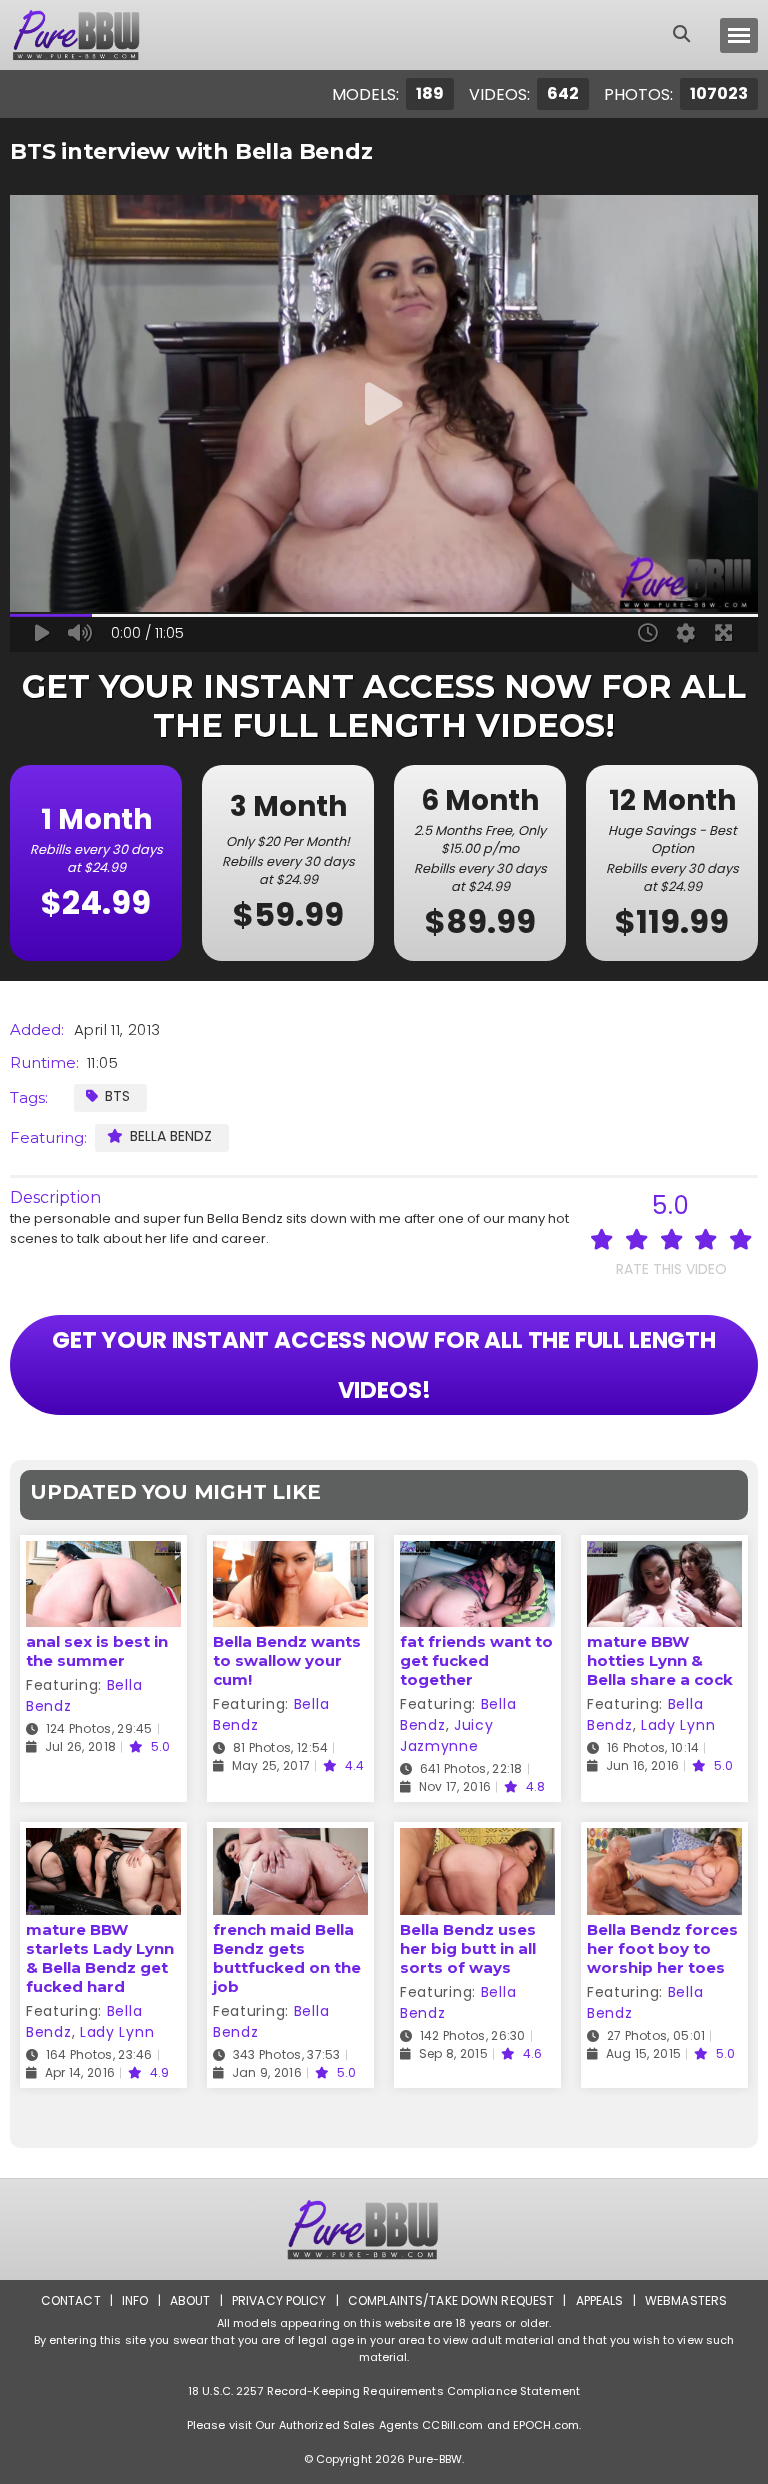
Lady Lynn (678, 1725)
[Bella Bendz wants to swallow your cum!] (290, 1553)
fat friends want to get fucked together (476, 1660)
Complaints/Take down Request (451, 2300)
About (190, 2300)
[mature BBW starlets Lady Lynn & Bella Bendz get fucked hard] (103, 1840)
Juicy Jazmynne (446, 1735)
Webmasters (686, 2300)
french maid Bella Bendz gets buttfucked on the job (287, 1958)
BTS (117, 1096)
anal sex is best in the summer (97, 1651)
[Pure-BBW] (94, 35)
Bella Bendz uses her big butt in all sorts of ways (468, 1948)
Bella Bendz (171, 1136)
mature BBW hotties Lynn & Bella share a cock (660, 1660)
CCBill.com (452, 2425)
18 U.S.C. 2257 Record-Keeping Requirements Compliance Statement (384, 2391)
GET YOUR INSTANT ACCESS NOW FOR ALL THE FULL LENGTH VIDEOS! (384, 1365)
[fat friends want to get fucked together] (477, 1553)
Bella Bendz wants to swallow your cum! (287, 1660)
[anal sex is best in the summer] (103, 1553)
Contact (71, 2300)
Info (135, 2300)
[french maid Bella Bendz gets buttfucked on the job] (290, 1840)
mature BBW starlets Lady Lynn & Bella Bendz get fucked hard (100, 1958)
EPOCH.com (546, 2425)
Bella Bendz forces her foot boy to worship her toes (662, 1948)
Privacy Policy (279, 2300)
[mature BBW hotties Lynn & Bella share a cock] (664, 1553)
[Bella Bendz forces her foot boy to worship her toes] (664, 1840)
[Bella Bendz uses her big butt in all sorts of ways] (477, 1840)
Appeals (600, 2300)
